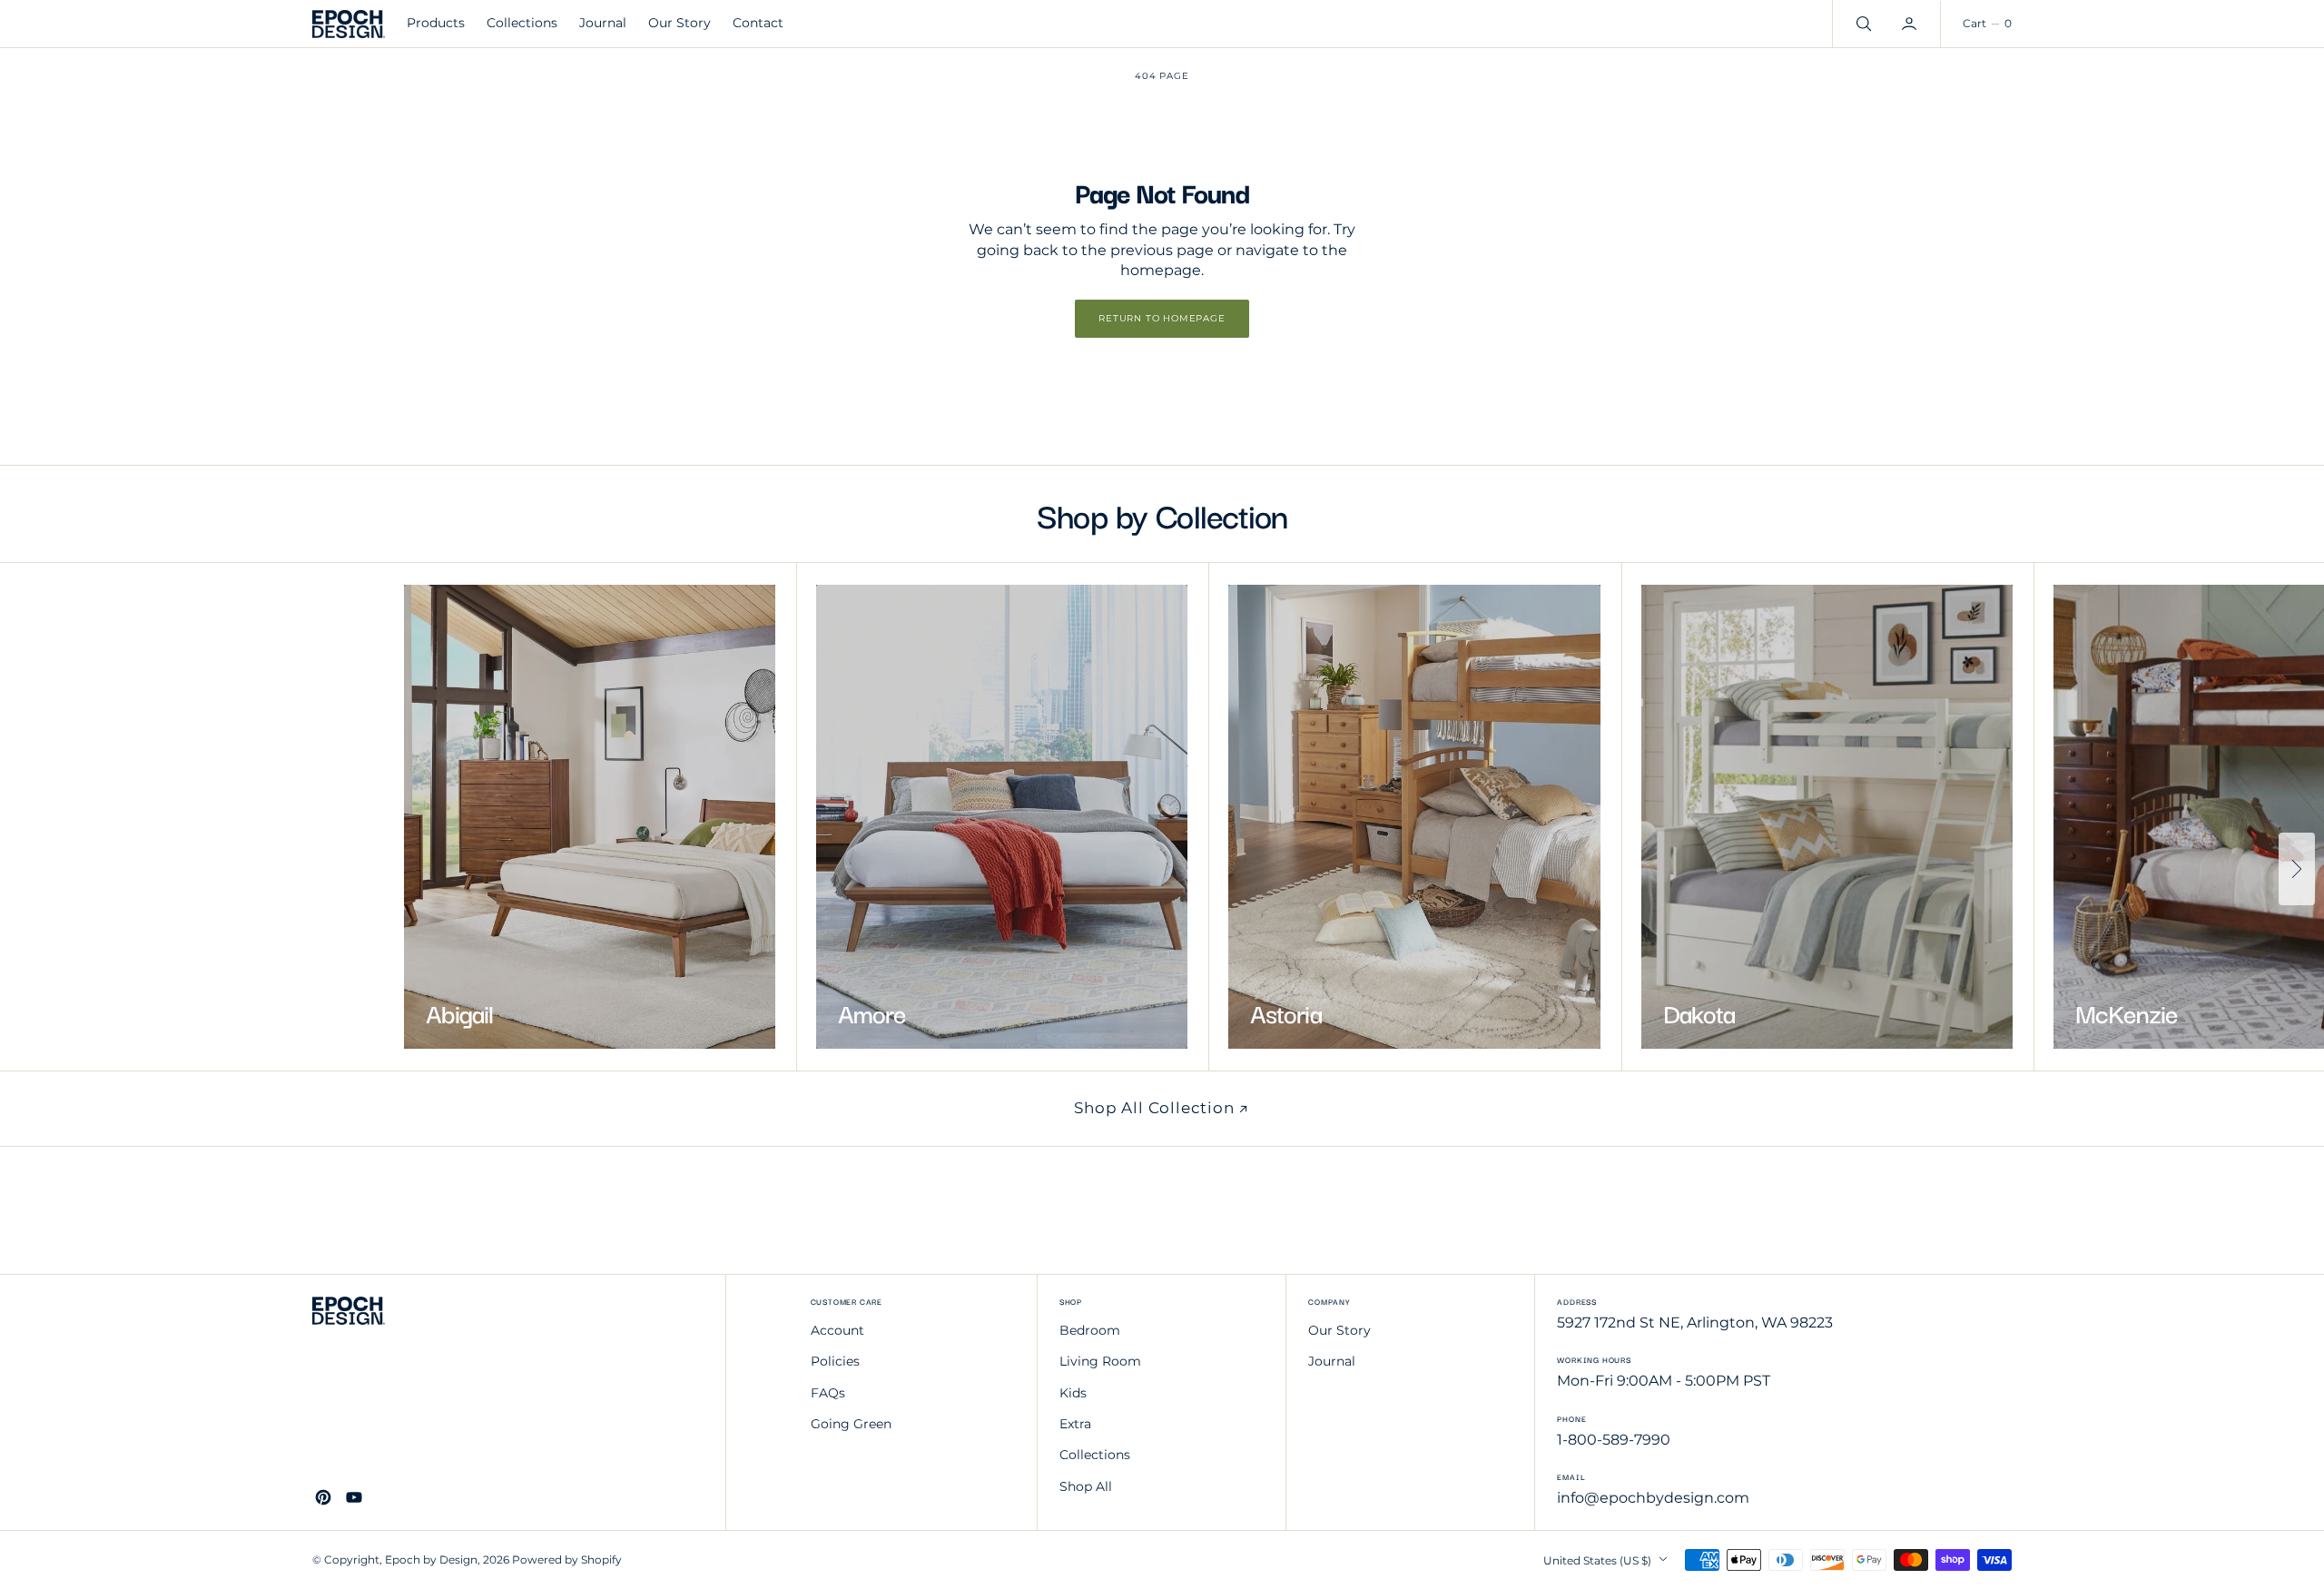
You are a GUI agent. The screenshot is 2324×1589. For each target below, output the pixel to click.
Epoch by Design (431, 1559)
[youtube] (354, 1497)
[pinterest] (323, 1497)
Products (436, 23)
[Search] (1862, 24)
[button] (1911, 24)
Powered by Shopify (567, 1559)
